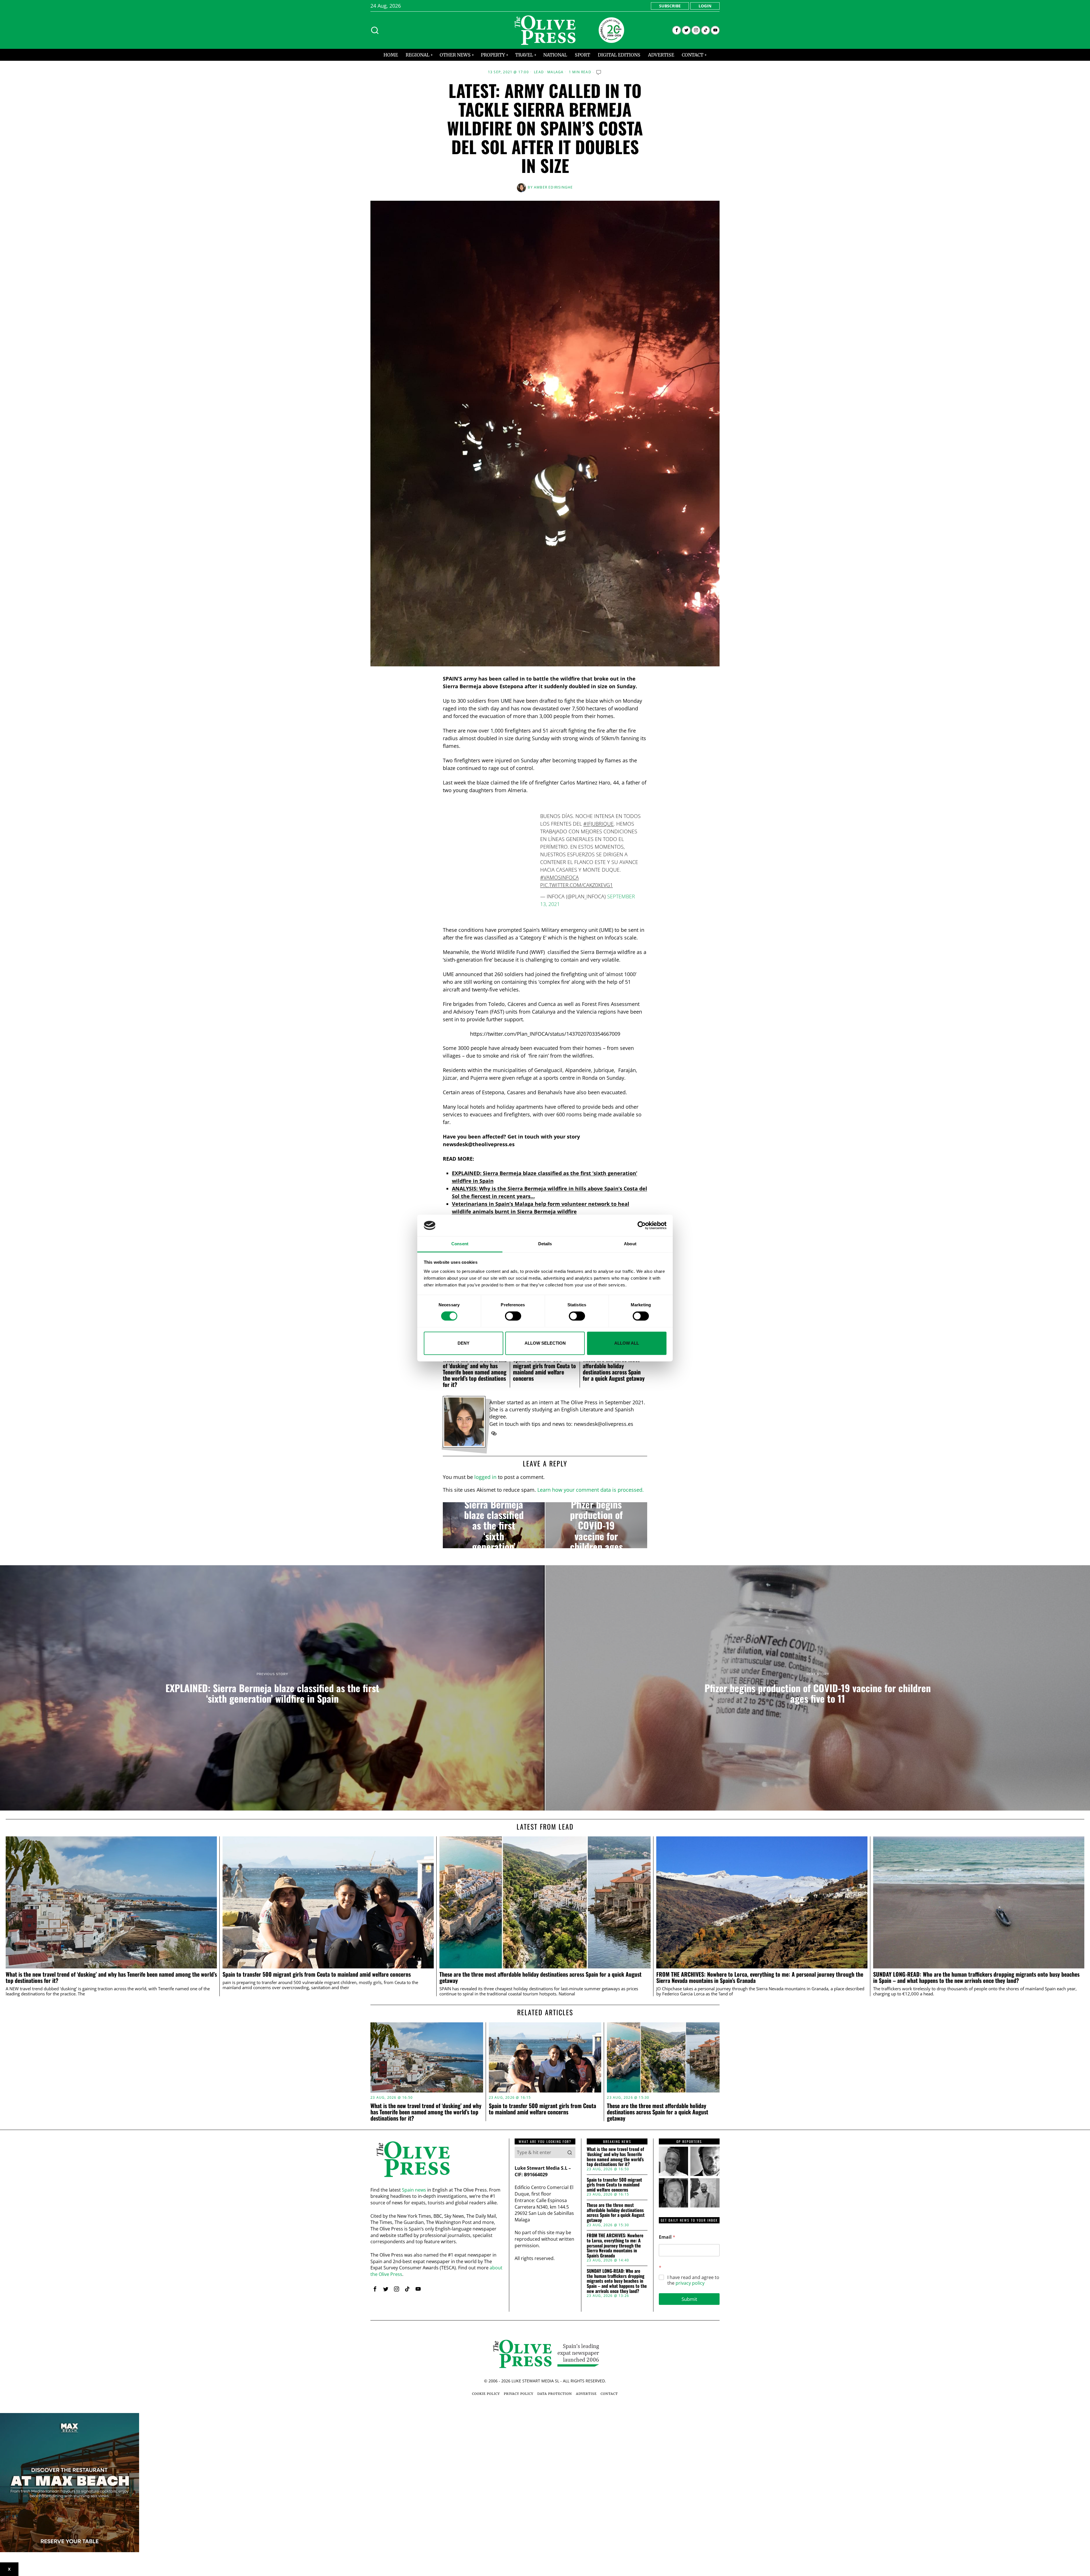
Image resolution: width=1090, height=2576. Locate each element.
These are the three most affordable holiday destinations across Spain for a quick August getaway (614, 1369)
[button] (570, 2152)
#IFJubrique (599, 824)
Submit (689, 2299)
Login (705, 6)
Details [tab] (545, 1244)
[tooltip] (677, 30)
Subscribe (670, 6)
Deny (464, 1343)
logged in (485, 1477)
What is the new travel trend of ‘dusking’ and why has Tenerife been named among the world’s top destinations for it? (475, 1372)
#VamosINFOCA (559, 877)
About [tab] (630, 1244)
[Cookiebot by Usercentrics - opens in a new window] (642, 1225)
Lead (539, 72)
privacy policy (690, 2283)
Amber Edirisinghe (553, 187)
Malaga (555, 72)
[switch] (513, 1316)
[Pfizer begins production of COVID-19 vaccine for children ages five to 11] (596, 1525)
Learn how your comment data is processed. (591, 1490)
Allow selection (545, 1343)
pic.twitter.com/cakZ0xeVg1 (577, 885)
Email (667, 2237)
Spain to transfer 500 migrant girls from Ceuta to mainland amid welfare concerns (544, 1369)
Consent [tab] (460, 1244)
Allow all (627, 1343)
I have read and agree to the (693, 2280)
